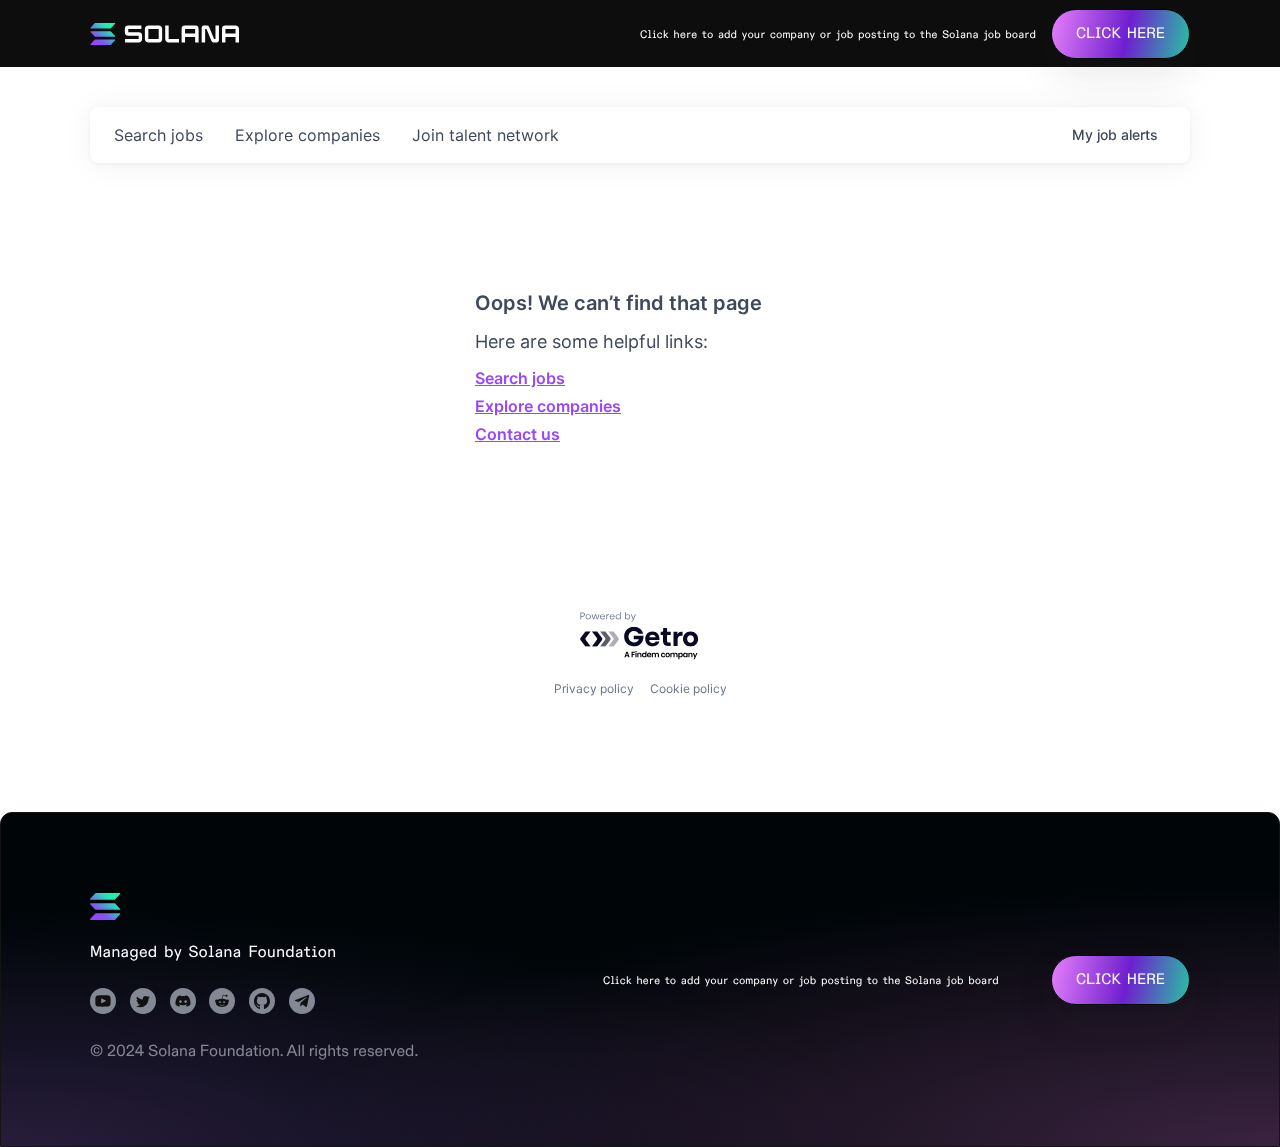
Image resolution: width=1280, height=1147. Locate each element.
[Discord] (183, 1001)
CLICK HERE (1120, 33)
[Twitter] (143, 1001)
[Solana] (105, 906)
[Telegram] (302, 1001)
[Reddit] (222, 1001)
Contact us (517, 434)
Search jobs (520, 378)
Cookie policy (688, 688)
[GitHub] (262, 1001)
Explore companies (548, 406)
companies (307, 135)
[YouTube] (103, 1001)
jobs (158, 135)
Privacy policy (594, 688)
